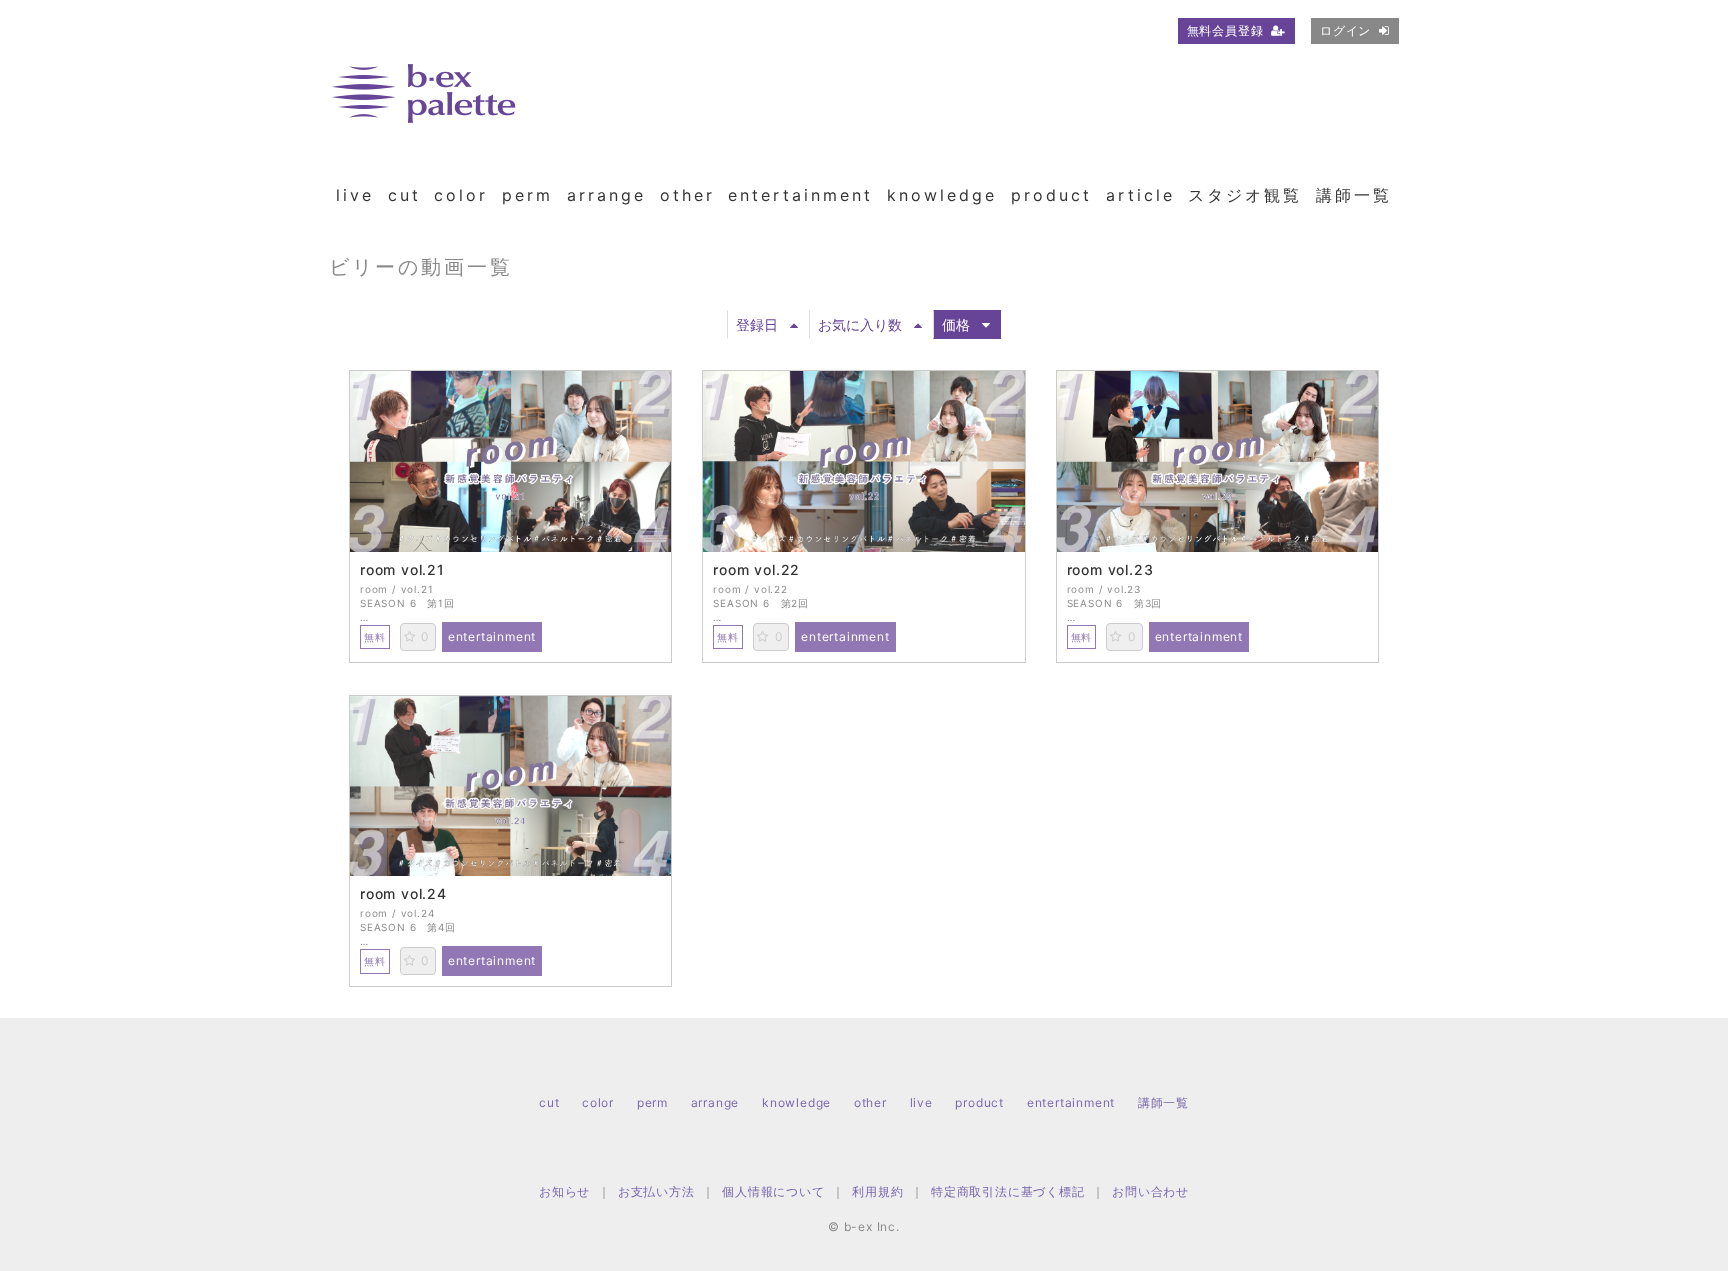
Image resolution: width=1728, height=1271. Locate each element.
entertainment (800, 195)
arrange (606, 195)
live (355, 195)
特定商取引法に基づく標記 (1008, 1191)
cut (404, 195)
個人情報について (773, 1191)
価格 (956, 324)
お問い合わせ (1150, 1191)
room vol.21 (402, 570)
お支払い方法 (656, 1191)
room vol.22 (756, 570)
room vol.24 (403, 894)
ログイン (1345, 30)
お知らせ (564, 1191)
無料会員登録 (1225, 30)
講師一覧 (1354, 195)
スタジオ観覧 (1245, 195)
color (461, 195)
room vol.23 (1110, 570)
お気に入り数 (860, 324)
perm (527, 195)
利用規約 (877, 1191)
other (687, 195)
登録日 (757, 324)
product (1051, 195)
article (1140, 195)
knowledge (942, 195)
